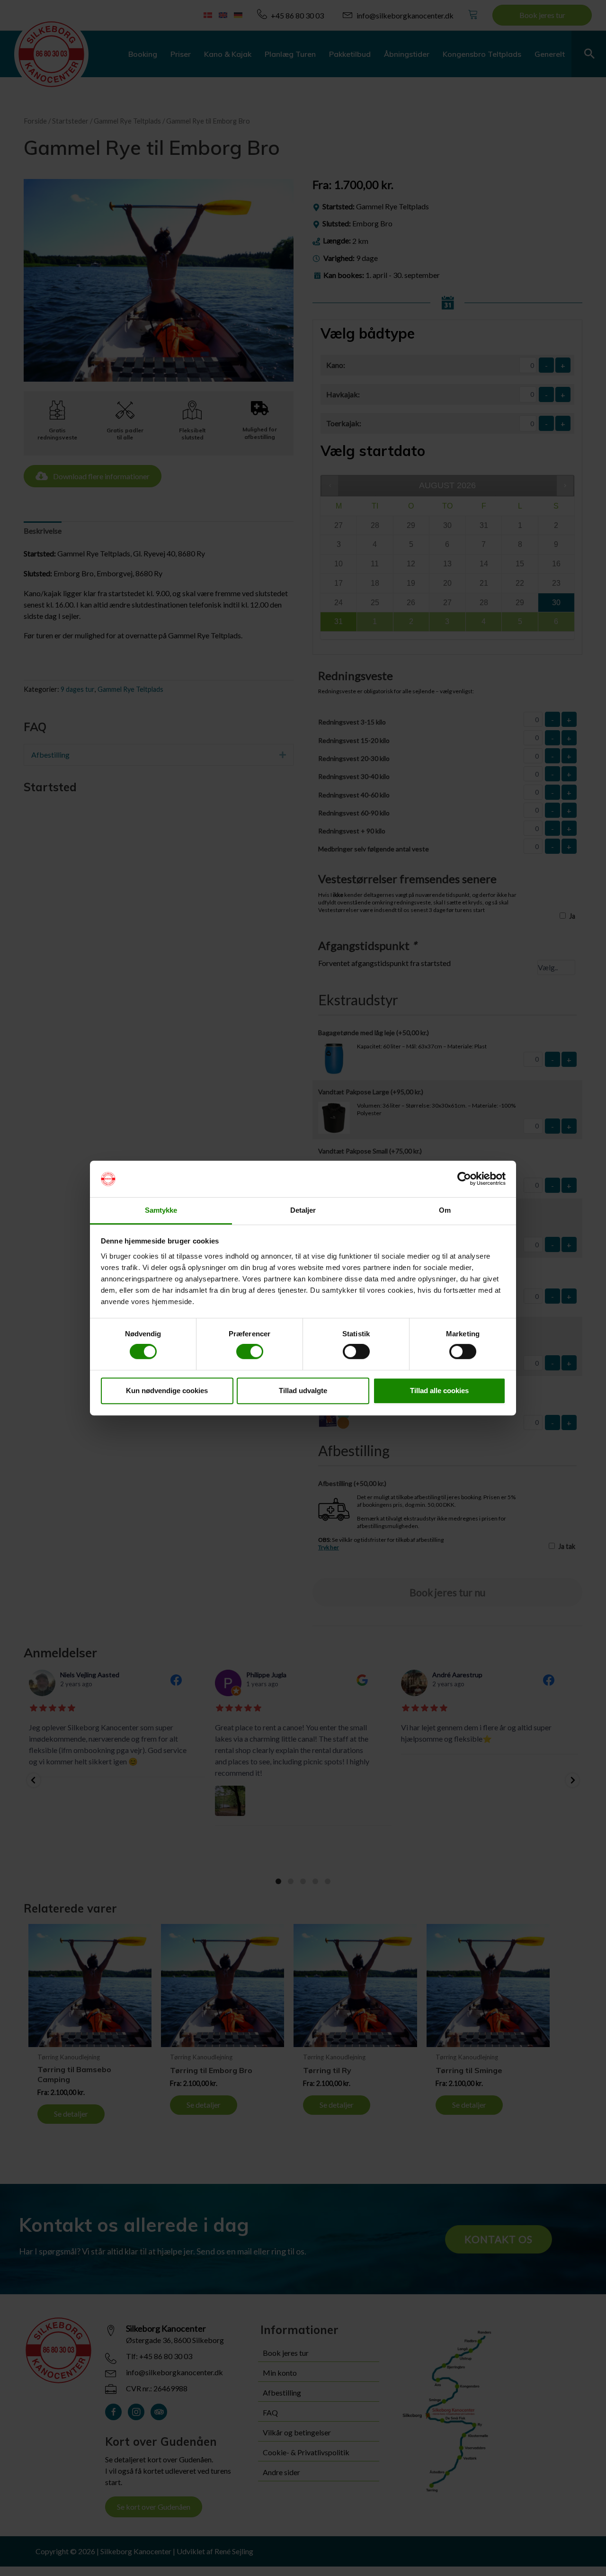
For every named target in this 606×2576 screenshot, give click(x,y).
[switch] (250, 1351)
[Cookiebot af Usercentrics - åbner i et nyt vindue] (464, 1179)
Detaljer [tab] (303, 1210)
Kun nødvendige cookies (167, 1391)
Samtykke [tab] (161, 1210)
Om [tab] (445, 1210)
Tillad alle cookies (439, 1391)
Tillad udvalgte (303, 1391)
